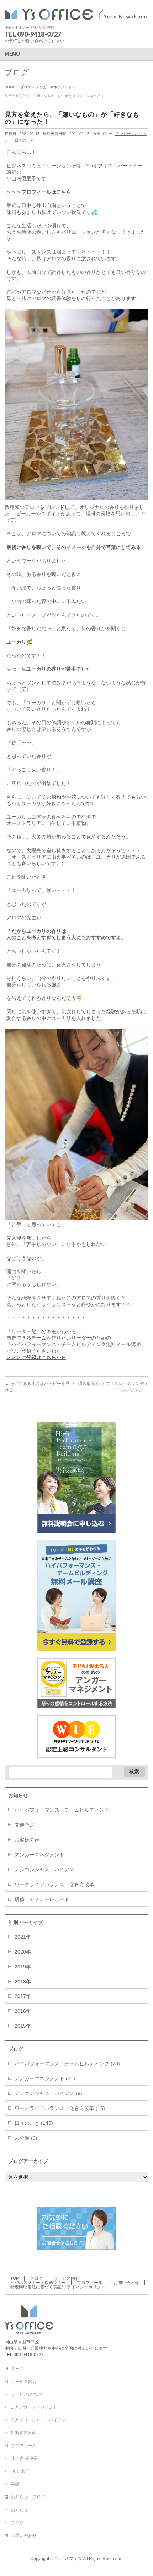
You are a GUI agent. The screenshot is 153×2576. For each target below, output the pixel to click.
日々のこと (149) (34, 2123)
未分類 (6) (26, 2138)
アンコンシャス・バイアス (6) (48, 2093)
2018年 (23, 1982)
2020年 (23, 1952)
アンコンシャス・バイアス (44, 1869)
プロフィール (90, 2283)
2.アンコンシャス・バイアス (38, 2420)
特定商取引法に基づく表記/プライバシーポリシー (58, 2287)
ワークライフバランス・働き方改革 (54, 1884)
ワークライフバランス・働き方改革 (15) (60, 2108)
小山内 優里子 (24, 2459)
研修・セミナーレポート (42, 1899)
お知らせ (20, 2510)
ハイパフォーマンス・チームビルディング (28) (67, 2063)
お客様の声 (27, 1840)
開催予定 (25, 1825)
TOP (15, 2278)
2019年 (23, 1967)
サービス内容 (67, 2278)
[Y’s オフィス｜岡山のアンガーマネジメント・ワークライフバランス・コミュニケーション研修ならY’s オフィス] (76, 13)
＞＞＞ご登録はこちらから (36, 1357)
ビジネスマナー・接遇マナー (38, 2283)
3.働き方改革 (23, 2433)
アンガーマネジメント (39, 1855)
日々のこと (24, 140)
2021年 (23, 1937)
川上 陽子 (20, 2471)
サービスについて (28, 2394)
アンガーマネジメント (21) (45, 2078)
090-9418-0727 (39, 34)
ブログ (36, 2278)
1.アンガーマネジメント (34, 2407)
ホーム (17, 2369)
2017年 (23, 1996)
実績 (15, 2484)
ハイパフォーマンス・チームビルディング (62, 1810)
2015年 (23, 2026)
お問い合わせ (126, 2283)
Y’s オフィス (68, 2559)
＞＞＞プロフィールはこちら (39, 192)
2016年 (23, 2011)
